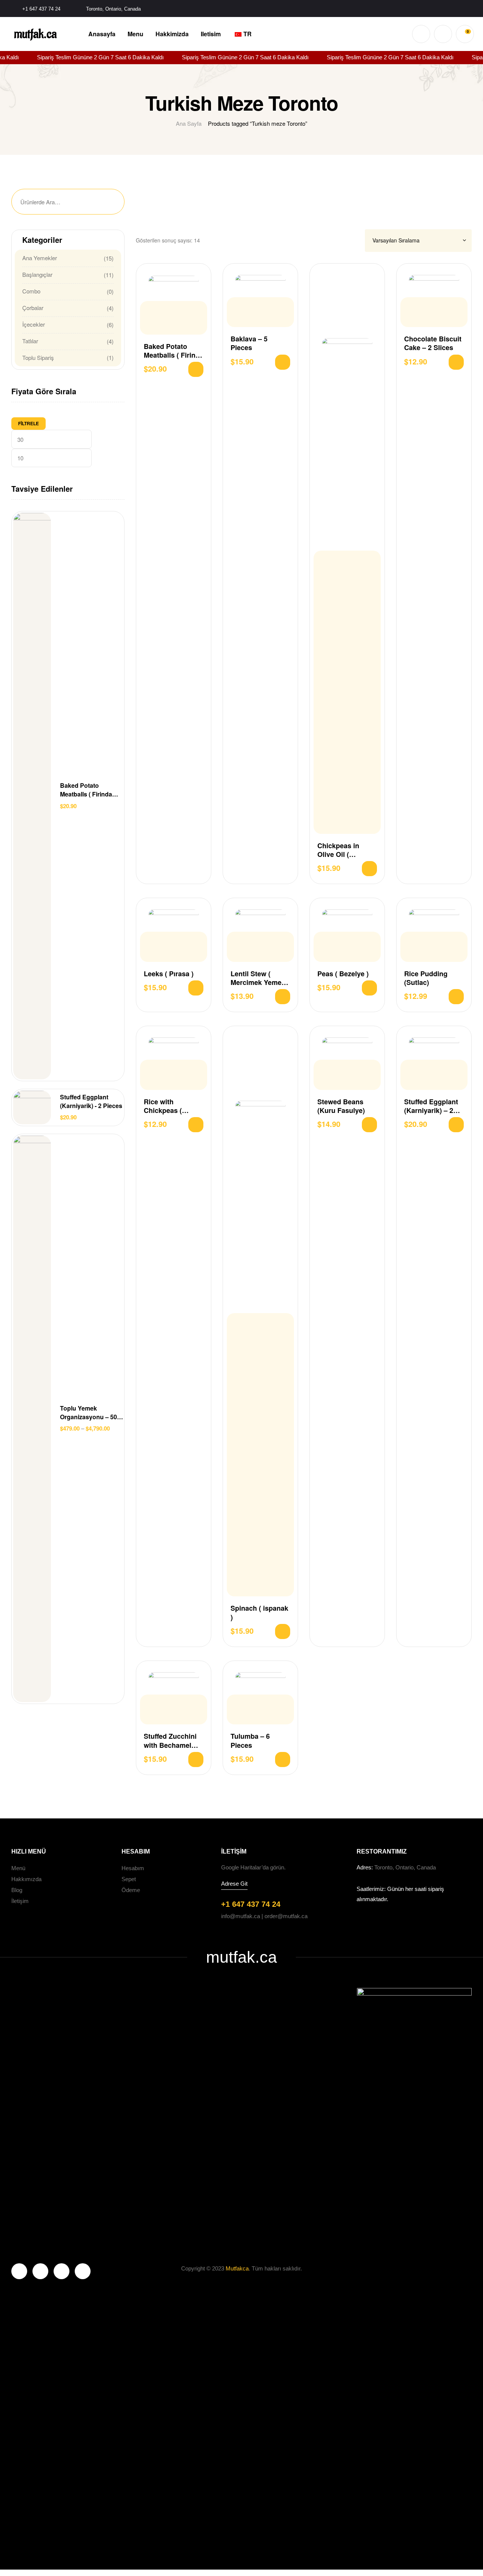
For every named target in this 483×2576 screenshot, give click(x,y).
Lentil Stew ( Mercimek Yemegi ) (259, 978)
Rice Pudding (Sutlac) (426, 978)
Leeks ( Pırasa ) (169, 974)
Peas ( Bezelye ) (343, 974)
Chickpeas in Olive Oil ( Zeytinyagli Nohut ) (346, 850)
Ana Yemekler (40, 258)
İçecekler (34, 324)
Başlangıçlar (37, 274)
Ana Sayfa (189, 123)
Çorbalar (33, 308)
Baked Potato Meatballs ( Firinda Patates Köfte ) (174, 351)
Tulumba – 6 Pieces (250, 1741)
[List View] (356, 240)
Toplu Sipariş (38, 357)
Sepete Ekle (196, 369)
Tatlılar (30, 341)
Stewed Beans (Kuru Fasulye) (341, 1106)
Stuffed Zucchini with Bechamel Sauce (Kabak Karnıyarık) (170, 1741)
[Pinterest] (83, 2271)
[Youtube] (62, 2271)
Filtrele (28, 423)
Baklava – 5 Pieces (249, 343)
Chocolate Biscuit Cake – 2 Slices (433, 343)
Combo (31, 291)
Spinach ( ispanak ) (259, 1613)
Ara (109, 202)
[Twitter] (40, 2271)
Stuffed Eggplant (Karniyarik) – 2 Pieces (431, 1106)
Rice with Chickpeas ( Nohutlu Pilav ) (168, 1106)
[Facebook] (19, 2271)
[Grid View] (347, 240)
